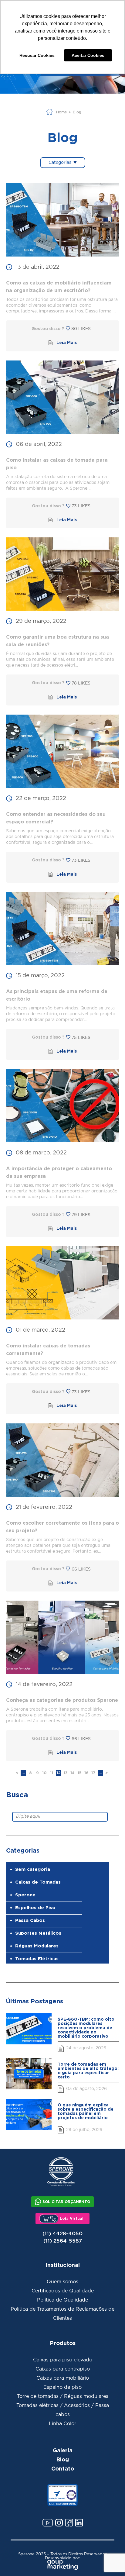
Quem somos (62, 2282)
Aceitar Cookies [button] (88, 55)
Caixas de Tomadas (38, 1882)
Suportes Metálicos (38, 1933)
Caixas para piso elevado (63, 2360)
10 (44, 1773)
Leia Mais (67, 343)
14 (73, 1773)
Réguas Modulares (37, 1946)
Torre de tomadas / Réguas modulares (63, 2396)
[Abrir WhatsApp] (109, 2560)
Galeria (63, 2450)
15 (80, 1773)
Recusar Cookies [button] (37, 55)
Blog (62, 2459)
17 (93, 1773)
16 (86, 1773)
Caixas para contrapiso (63, 2369)
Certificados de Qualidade (63, 2291)
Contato (63, 2468)
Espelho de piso (62, 2387)
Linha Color (62, 2424)
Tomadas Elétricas (37, 1959)
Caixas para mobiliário (63, 2378)
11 (52, 1773)
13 (66, 1773)
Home (61, 112)
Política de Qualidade (62, 2300)
